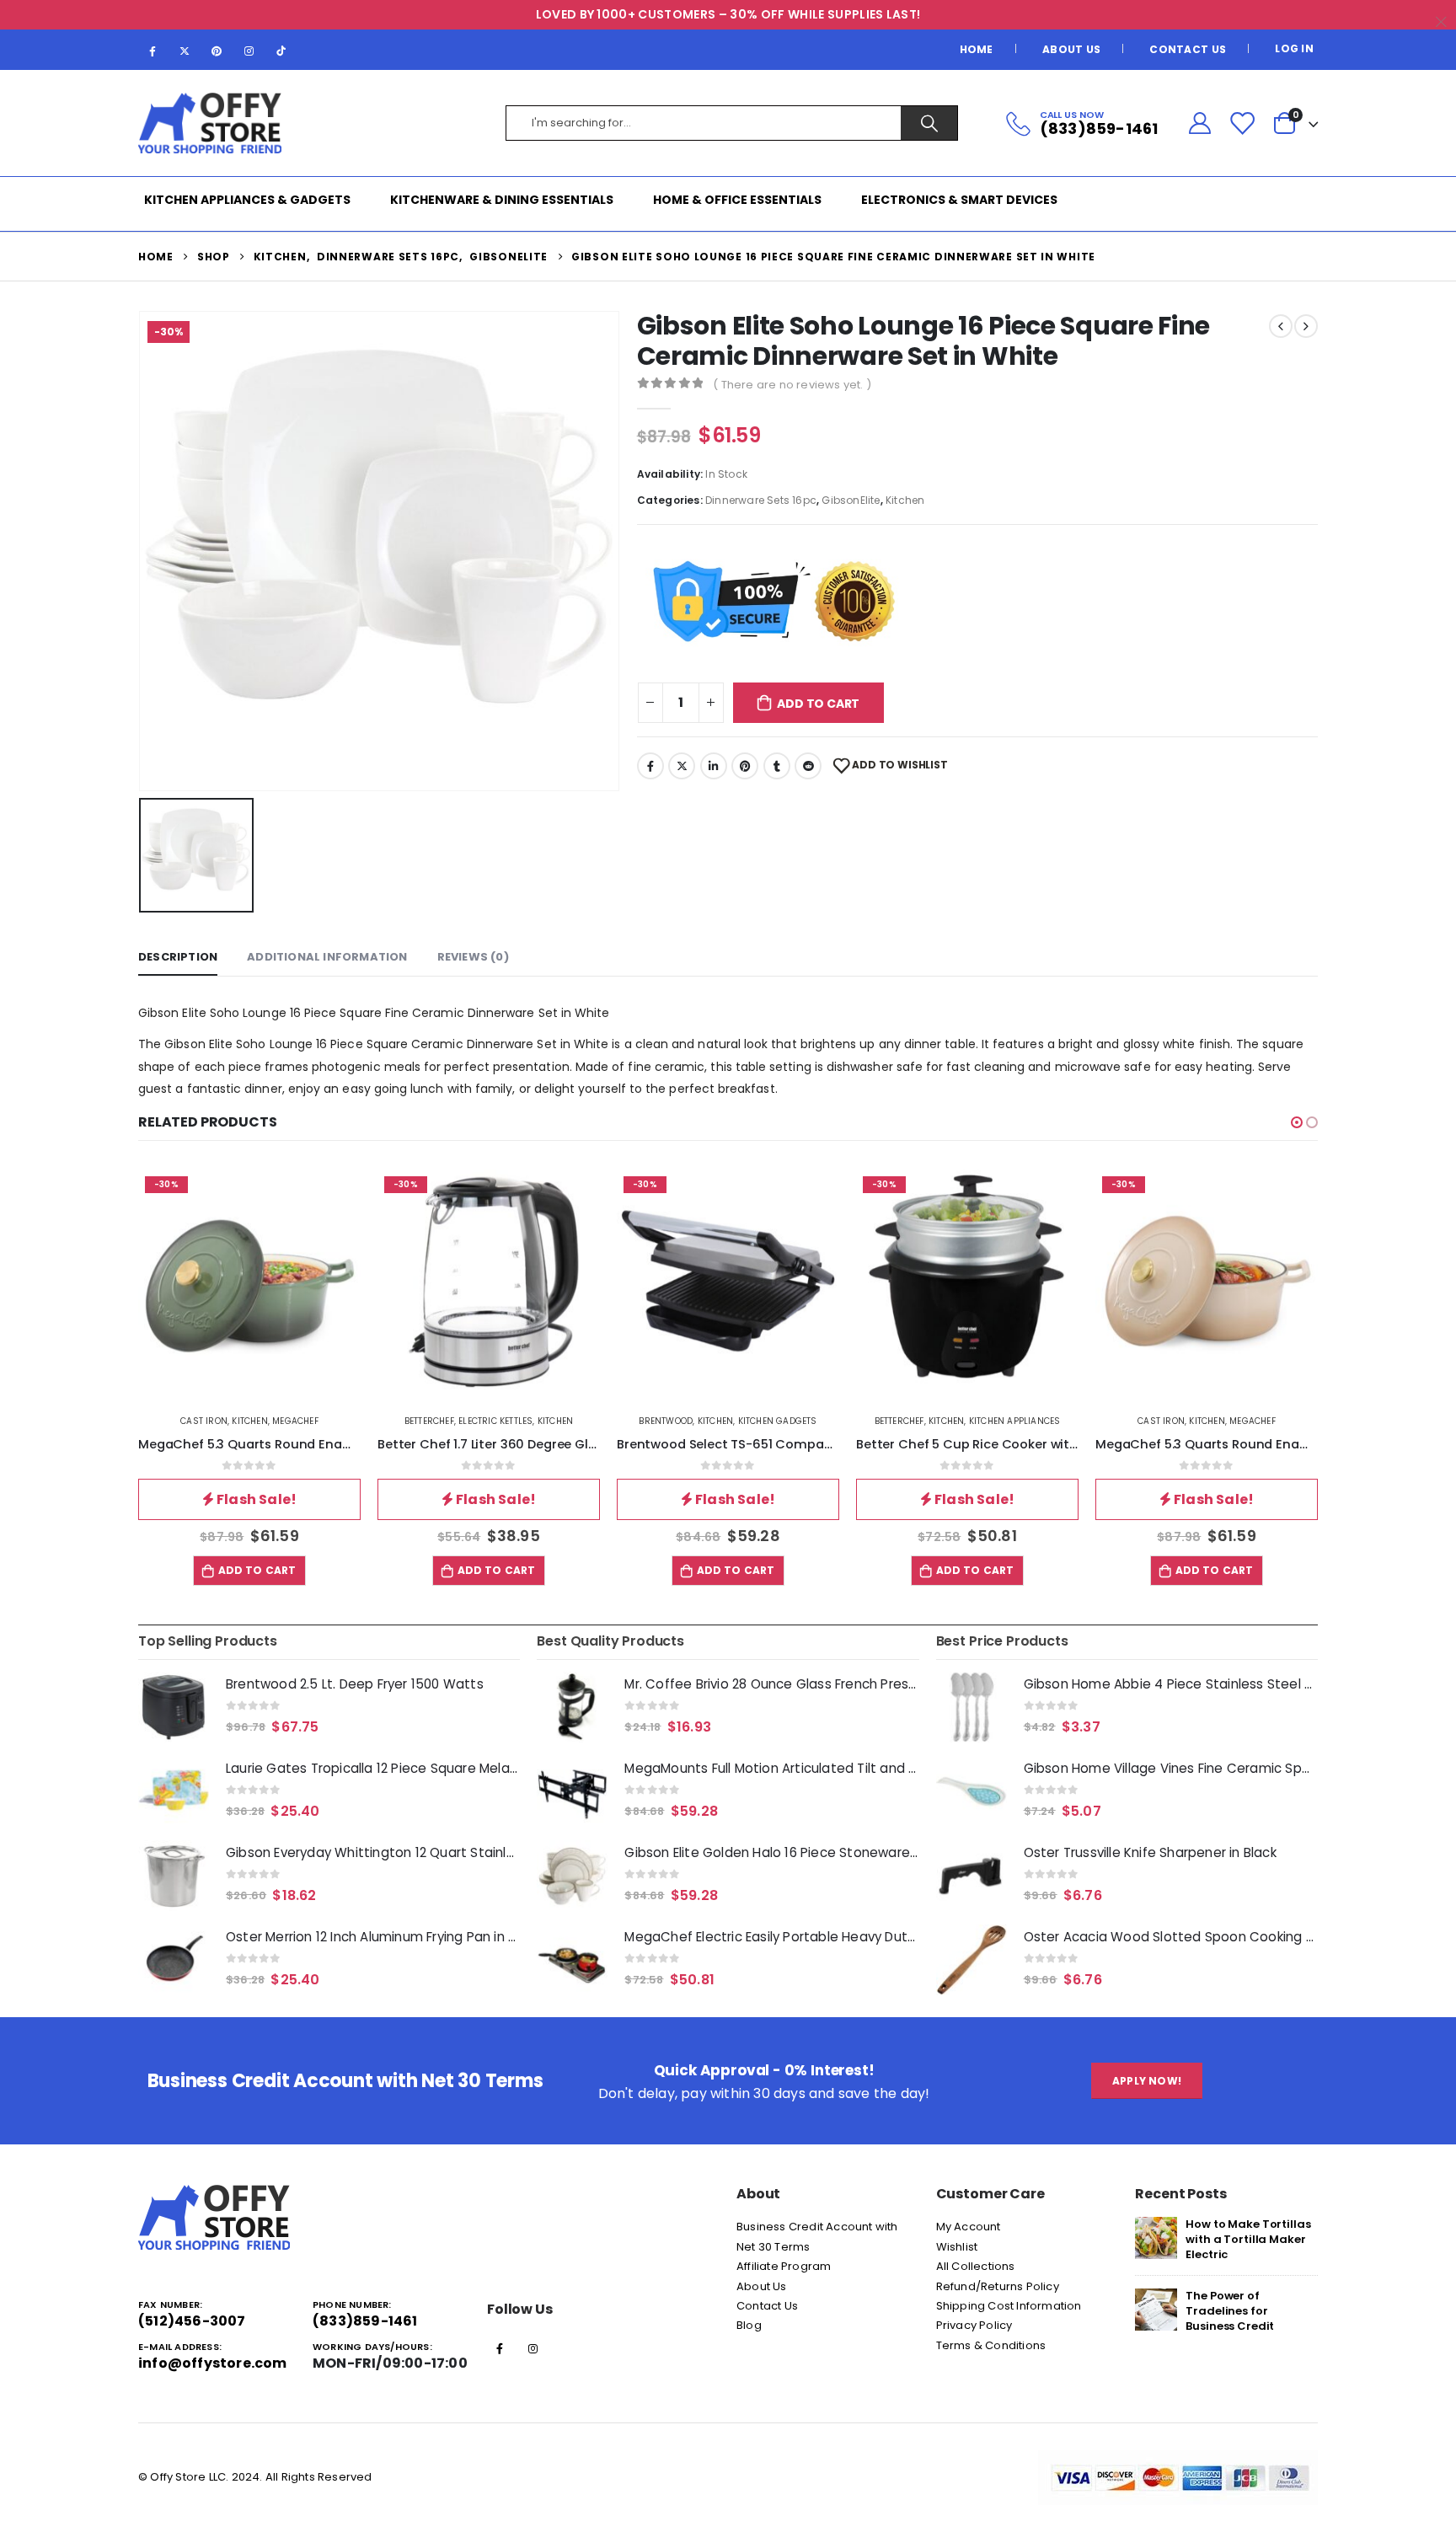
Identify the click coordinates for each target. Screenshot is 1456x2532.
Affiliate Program (784, 2266)
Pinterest (745, 766)
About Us (1071, 49)
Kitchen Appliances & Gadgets (247, 200)
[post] (1156, 2238)
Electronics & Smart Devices (959, 200)
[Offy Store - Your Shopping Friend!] (210, 123)
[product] (174, 1707)
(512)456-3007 (192, 2321)
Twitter (682, 766)
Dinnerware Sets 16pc (761, 500)
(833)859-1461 (365, 2321)
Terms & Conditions (991, 2345)
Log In (1294, 48)
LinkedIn (714, 766)
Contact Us (1188, 49)
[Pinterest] (217, 51)
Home (977, 49)
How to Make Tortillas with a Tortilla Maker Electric (1248, 2239)
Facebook (650, 766)
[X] (185, 51)
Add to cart (818, 704)
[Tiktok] (281, 51)
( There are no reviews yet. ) (792, 385)
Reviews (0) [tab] (473, 957)
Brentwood (666, 1421)
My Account (969, 2227)
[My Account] (1199, 123)
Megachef (295, 1421)
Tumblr (777, 766)
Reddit (808, 766)
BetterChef (429, 1421)
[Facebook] (153, 51)
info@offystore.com (213, 2363)
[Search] (929, 123)
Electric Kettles (495, 1421)
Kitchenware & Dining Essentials (502, 200)
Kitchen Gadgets (778, 1421)
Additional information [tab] (327, 957)
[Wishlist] (1242, 123)
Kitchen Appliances (1015, 1421)
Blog (749, 2325)
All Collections (976, 2266)
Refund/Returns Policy (998, 2286)
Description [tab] (178, 957)
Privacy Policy (974, 2325)
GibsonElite (851, 500)
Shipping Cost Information (1009, 2306)
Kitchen (905, 500)
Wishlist (957, 2247)
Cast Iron (204, 1421)
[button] (1297, 1122)
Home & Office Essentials (737, 200)
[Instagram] (249, 51)
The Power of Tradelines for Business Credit (1230, 2311)
